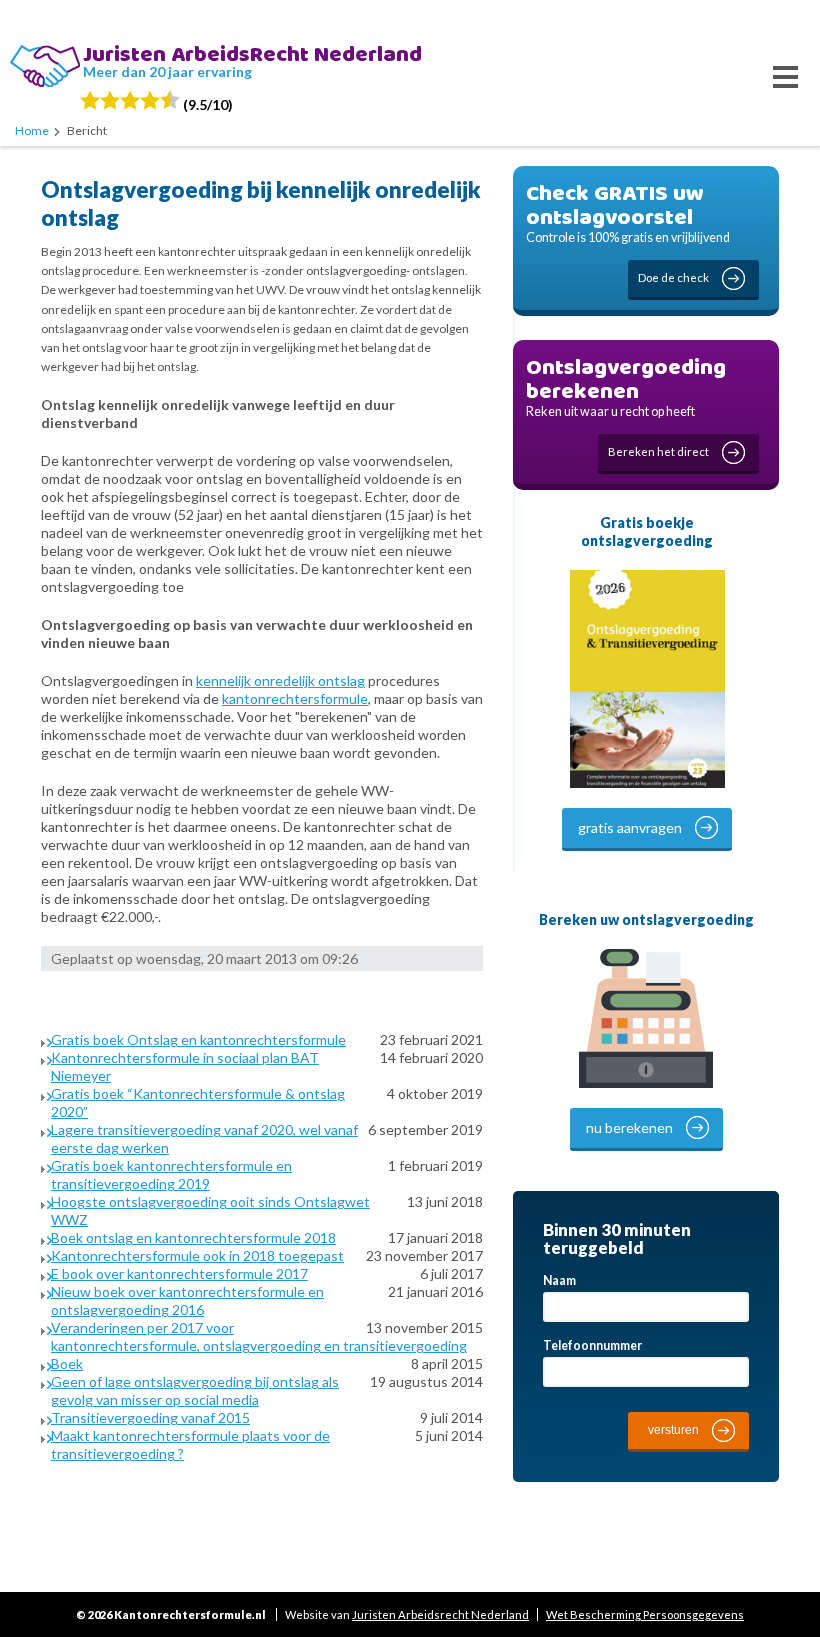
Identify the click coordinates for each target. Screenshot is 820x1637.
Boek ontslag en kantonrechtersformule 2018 (193, 1237)
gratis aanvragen (630, 827)
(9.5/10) (206, 104)
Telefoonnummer (592, 1345)
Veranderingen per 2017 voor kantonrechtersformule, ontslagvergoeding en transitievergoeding (259, 1336)
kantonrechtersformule (295, 698)
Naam (559, 1280)
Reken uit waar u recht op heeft (626, 404)
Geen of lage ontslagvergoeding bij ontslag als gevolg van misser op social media (195, 1390)
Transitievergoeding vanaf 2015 (150, 1417)
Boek (67, 1363)
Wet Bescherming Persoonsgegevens (645, 1614)
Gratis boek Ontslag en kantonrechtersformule (198, 1039)
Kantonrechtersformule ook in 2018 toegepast (197, 1255)
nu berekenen (629, 1127)
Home (32, 130)
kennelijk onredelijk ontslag (280, 680)
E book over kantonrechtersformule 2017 (179, 1273)
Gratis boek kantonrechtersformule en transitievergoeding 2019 (171, 1174)
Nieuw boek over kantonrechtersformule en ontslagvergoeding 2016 (187, 1300)
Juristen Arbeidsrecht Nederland (440, 1614)
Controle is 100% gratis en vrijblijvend (628, 230)
